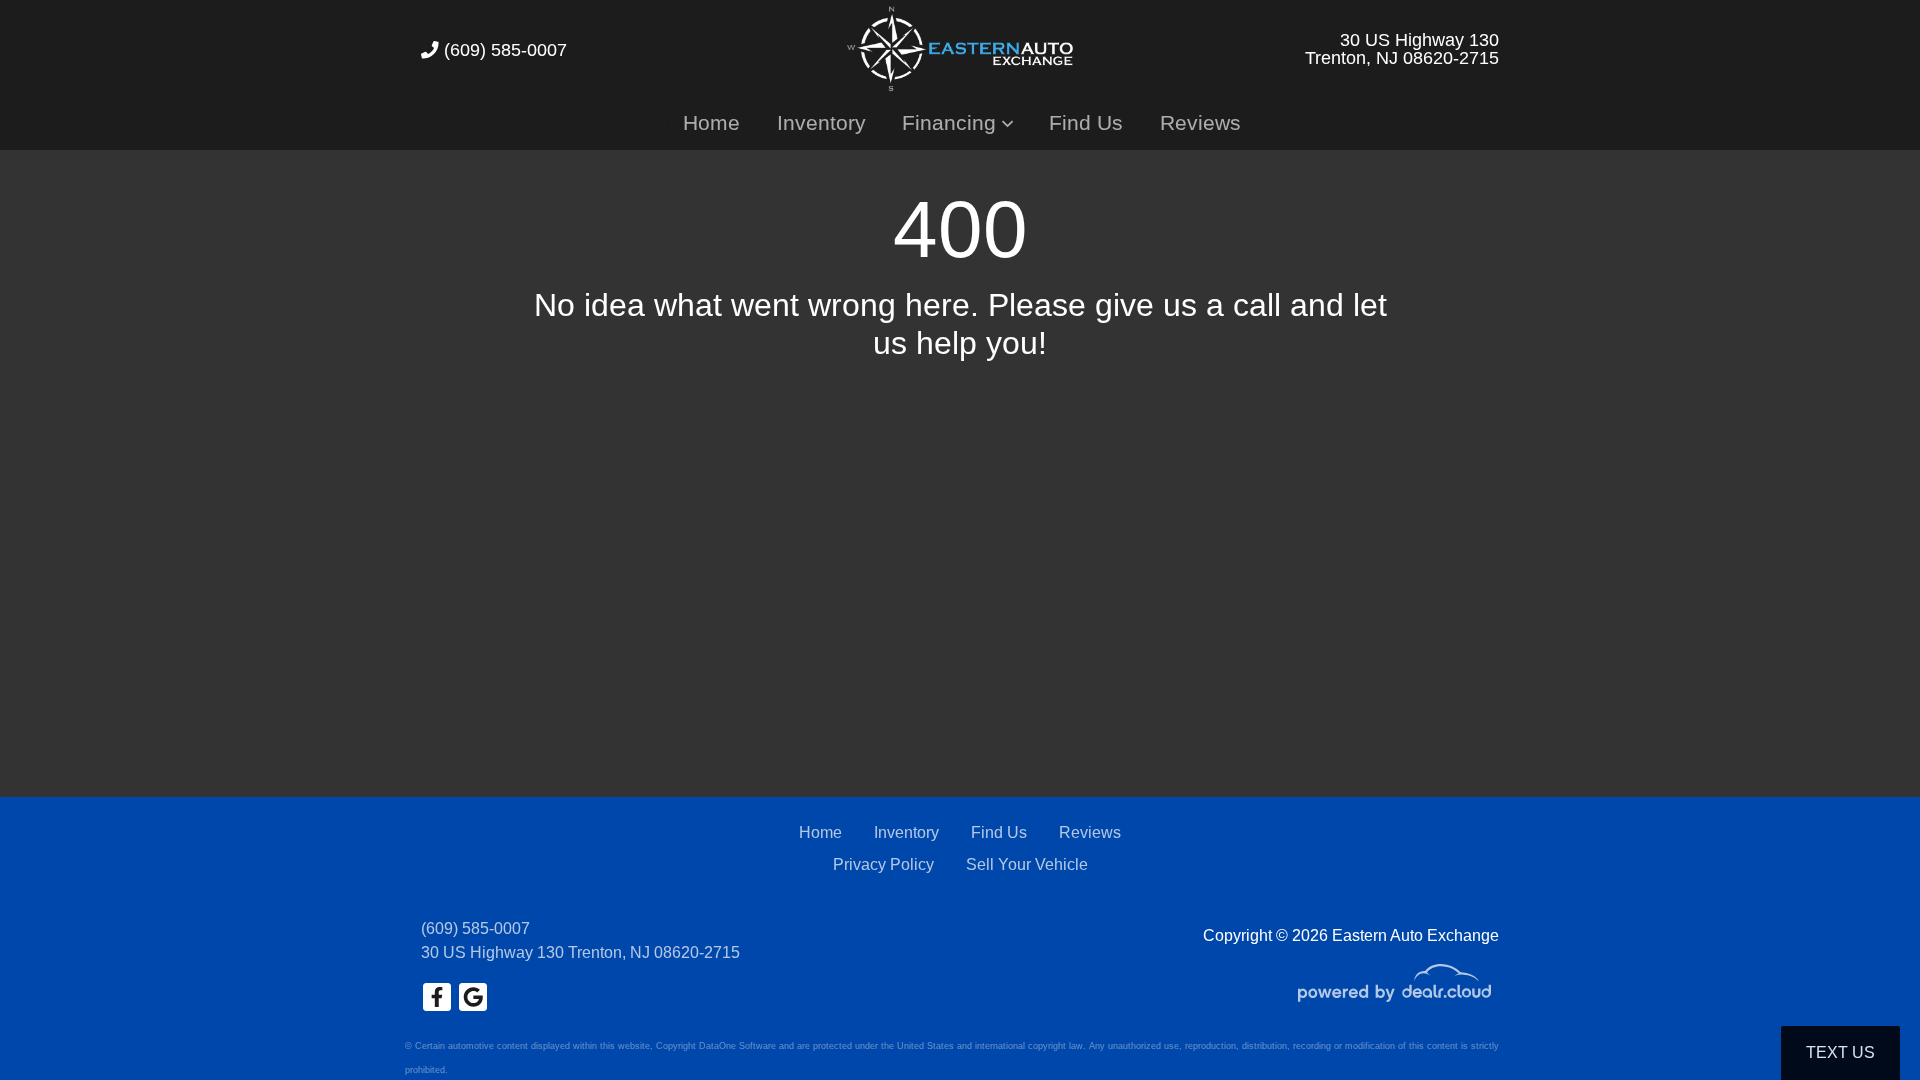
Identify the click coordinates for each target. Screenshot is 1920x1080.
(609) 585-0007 (503, 50)
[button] (957, 122)
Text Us (1840, 1052)
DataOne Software (737, 1046)
